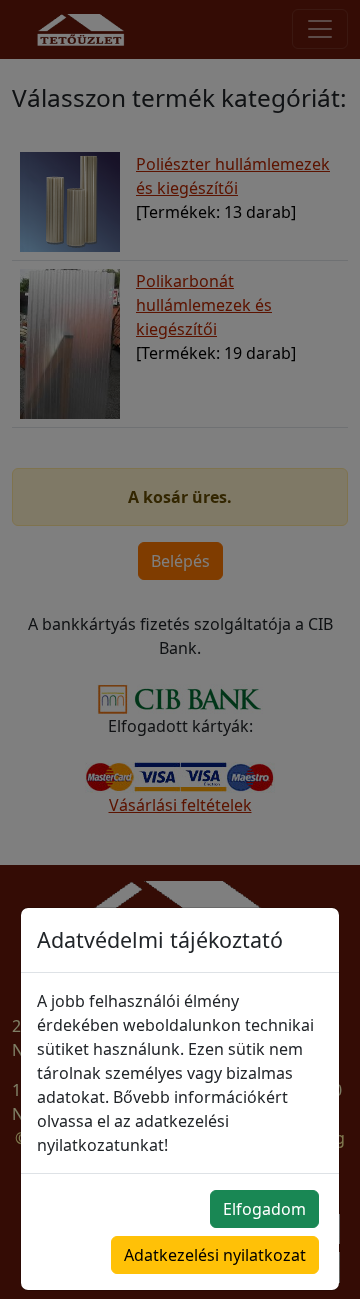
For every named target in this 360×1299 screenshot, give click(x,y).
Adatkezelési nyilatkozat (215, 1255)
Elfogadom (264, 1209)
